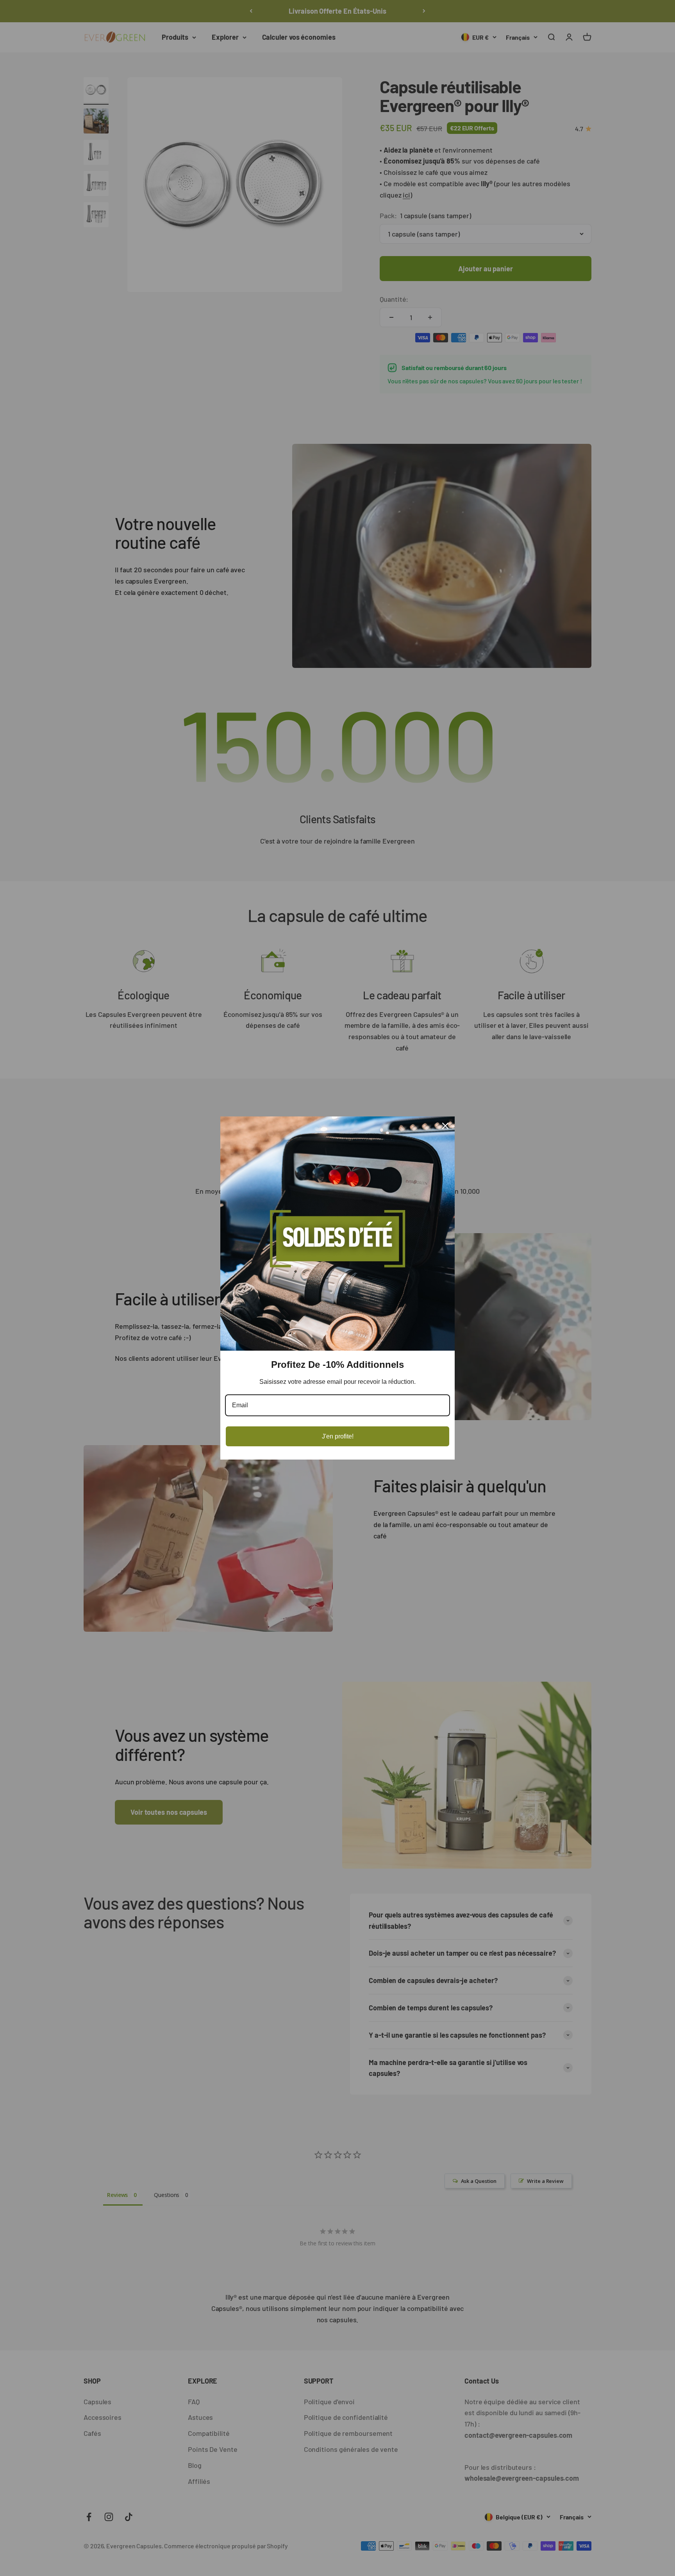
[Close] (445, 1126)
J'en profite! (338, 1436)
